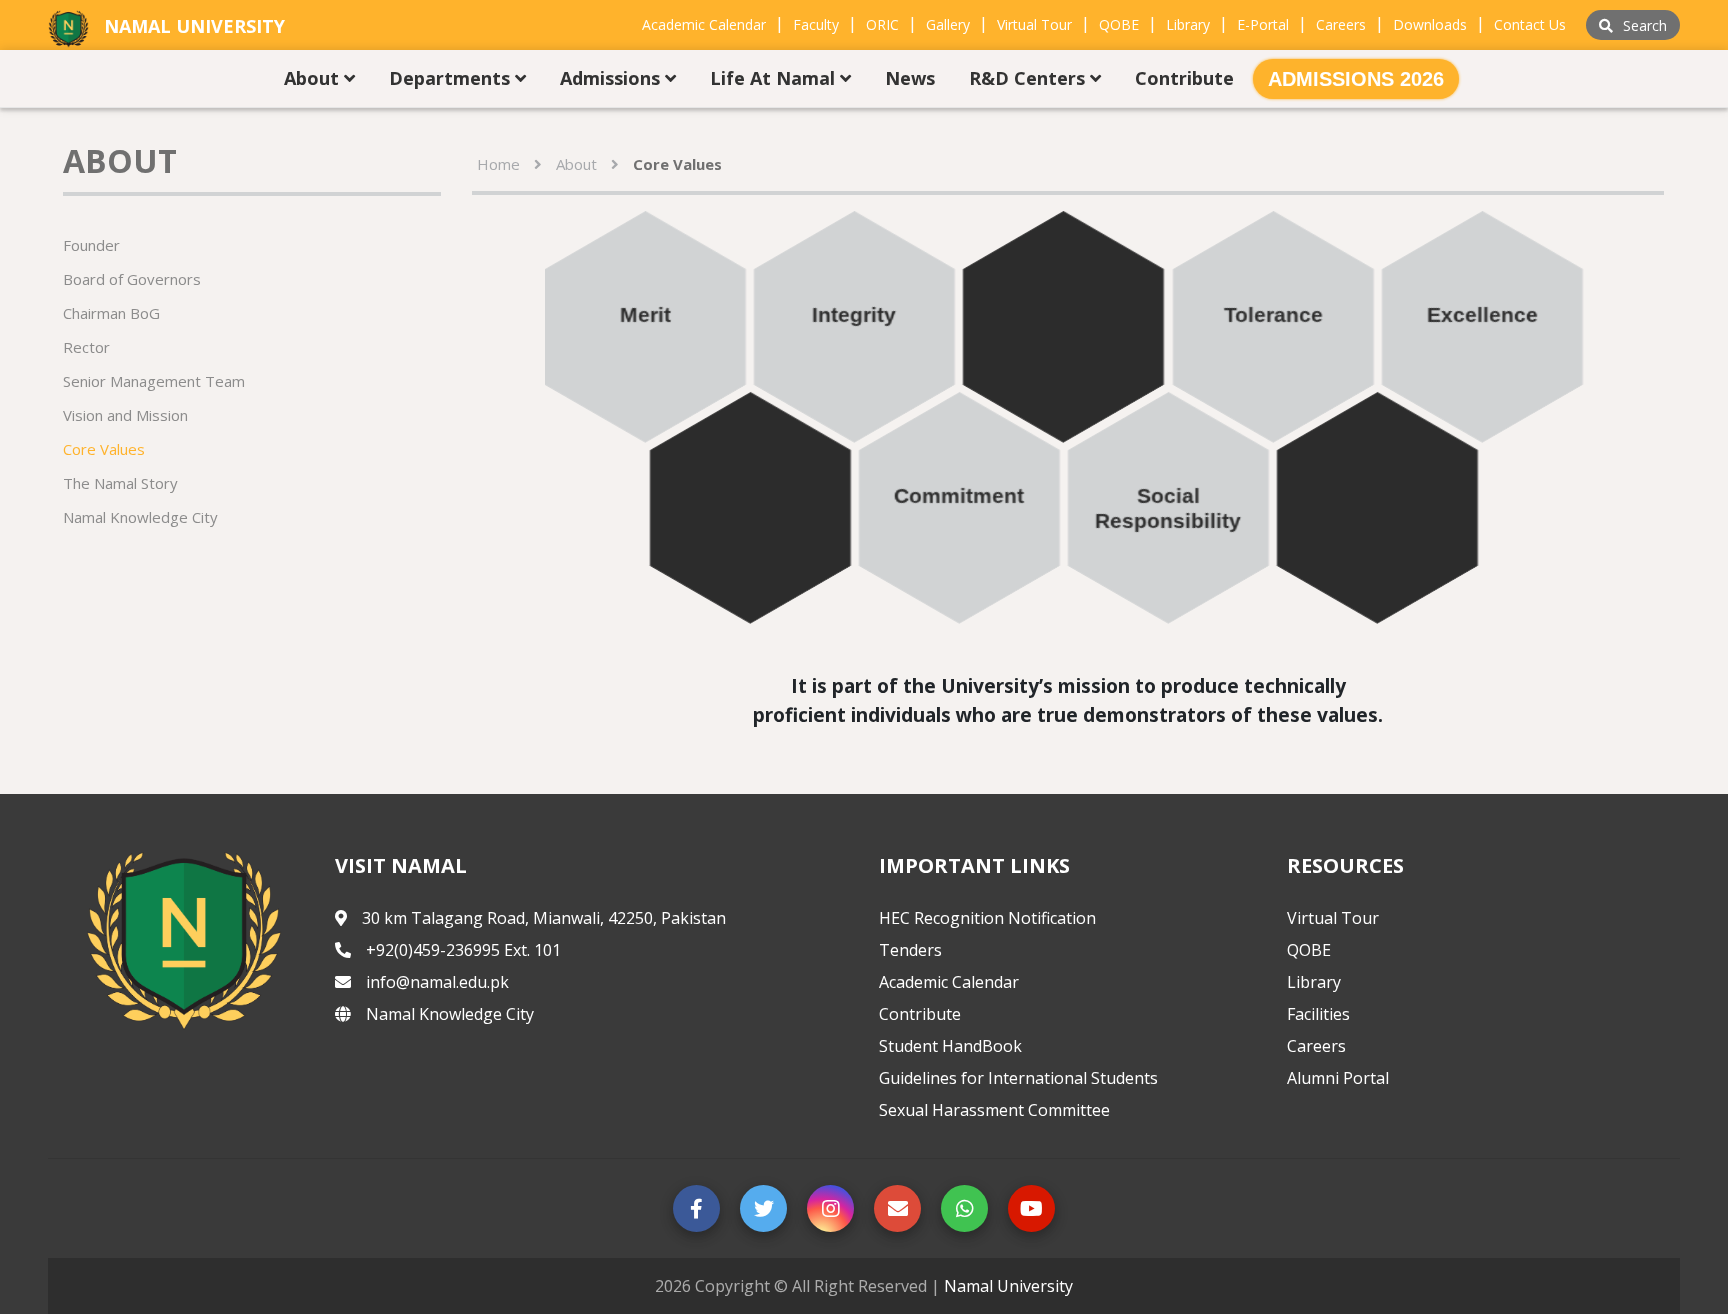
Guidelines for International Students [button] (1018, 1078)
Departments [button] (452, 78)
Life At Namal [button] (775, 78)
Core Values (104, 449)
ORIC (882, 24)
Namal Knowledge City (140, 517)
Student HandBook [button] (950, 1046)
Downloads (1430, 24)
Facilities (1318, 1014)
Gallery (948, 24)
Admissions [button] (612, 78)
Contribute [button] (1184, 78)
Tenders (910, 950)
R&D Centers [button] (1029, 78)
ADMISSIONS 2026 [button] (1356, 79)
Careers (1341, 24)
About (576, 164)
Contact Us (1530, 24)
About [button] (314, 78)
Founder (91, 245)
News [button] (910, 78)
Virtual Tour (1034, 24)
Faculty (816, 24)
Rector (86, 347)
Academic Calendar (704, 24)
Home (498, 164)
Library (1188, 24)
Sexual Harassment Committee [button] (994, 1110)
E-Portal (1263, 24)
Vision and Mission (125, 415)
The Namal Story (120, 483)
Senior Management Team (154, 381)
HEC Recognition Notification (987, 918)
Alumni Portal (1338, 1078)
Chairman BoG (111, 313)
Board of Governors (132, 279)
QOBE (1119, 24)
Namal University (1008, 1286)
